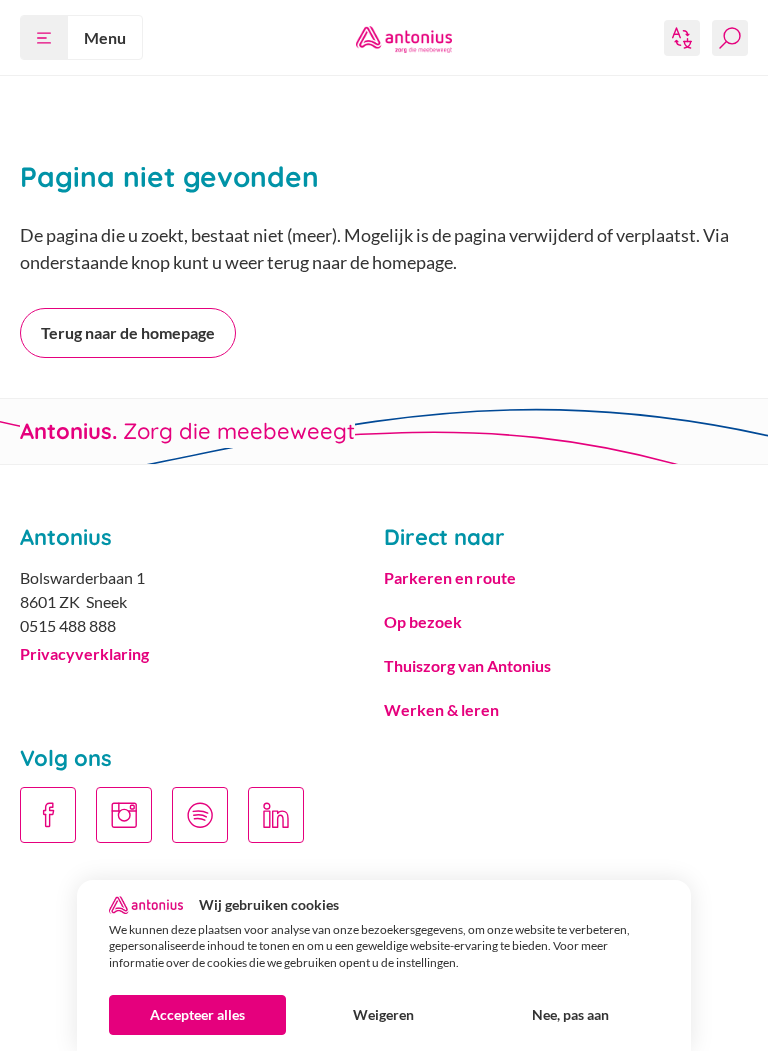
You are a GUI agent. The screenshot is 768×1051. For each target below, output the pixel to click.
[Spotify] (200, 815)
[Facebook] (48, 815)
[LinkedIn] (276, 815)
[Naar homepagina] (404, 38)
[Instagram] (124, 815)
